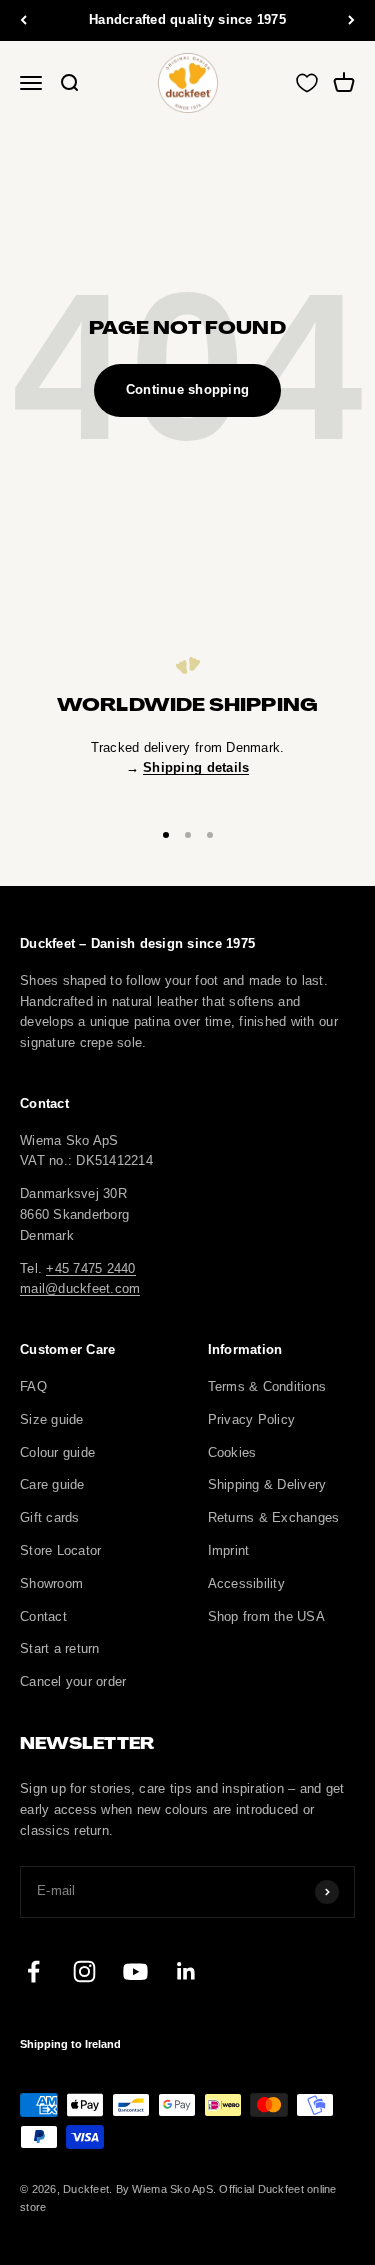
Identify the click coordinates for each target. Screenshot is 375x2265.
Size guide (52, 1419)
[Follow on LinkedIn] (186, 1971)
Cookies (232, 1452)
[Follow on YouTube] (135, 1971)
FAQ (33, 1386)
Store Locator (60, 1550)
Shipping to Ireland (70, 2044)
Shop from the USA (266, 1616)
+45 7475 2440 (90, 1268)
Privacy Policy (252, 1419)
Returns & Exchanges (274, 1517)
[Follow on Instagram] (84, 1971)
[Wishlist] (307, 83)
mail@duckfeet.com (80, 1288)
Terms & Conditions (267, 1386)
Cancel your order (73, 1681)
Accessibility (246, 1583)
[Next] (351, 20)
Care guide (52, 1484)
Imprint (229, 1550)
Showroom (51, 1583)
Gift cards (50, 1517)
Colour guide (57, 1452)
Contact (43, 1616)
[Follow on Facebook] (33, 1971)
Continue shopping (187, 389)
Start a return (60, 1648)
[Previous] (23, 20)
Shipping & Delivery (267, 1484)
